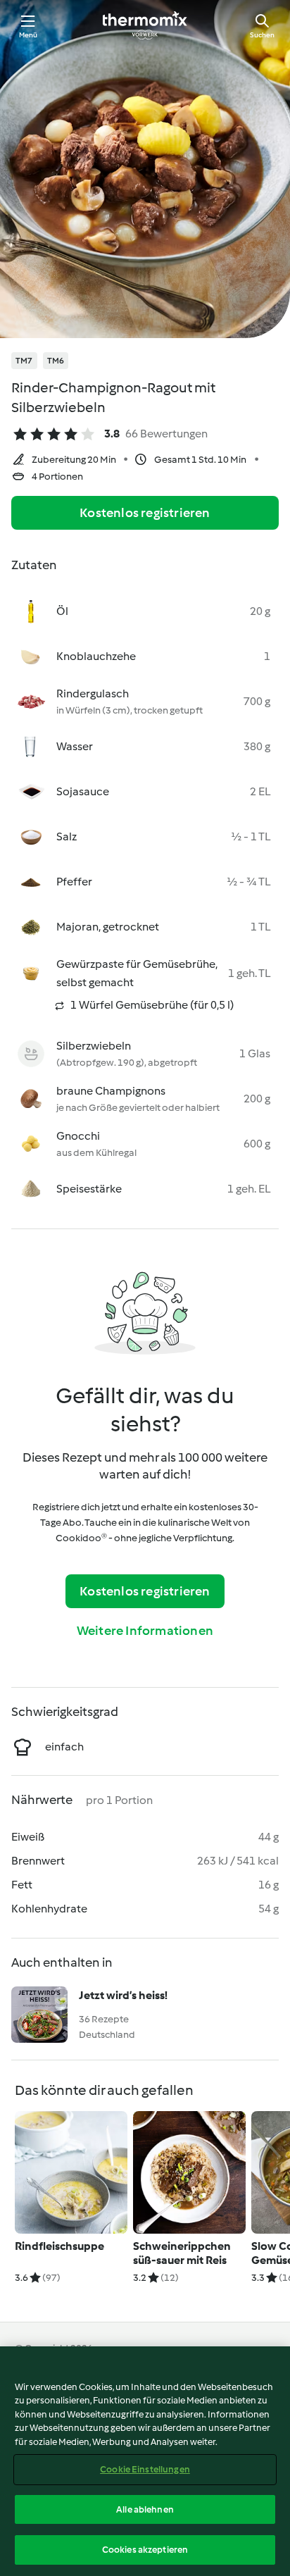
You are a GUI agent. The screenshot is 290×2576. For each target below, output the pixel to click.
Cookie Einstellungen (145, 2469)
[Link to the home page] (145, 25)
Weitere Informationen (145, 1631)
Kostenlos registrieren (145, 513)
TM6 (56, 361)
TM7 (24, 361)
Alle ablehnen (145, 2509)
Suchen (262, 35)
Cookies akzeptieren (145, 2550)
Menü (29, 35)
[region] (145, 2461)
